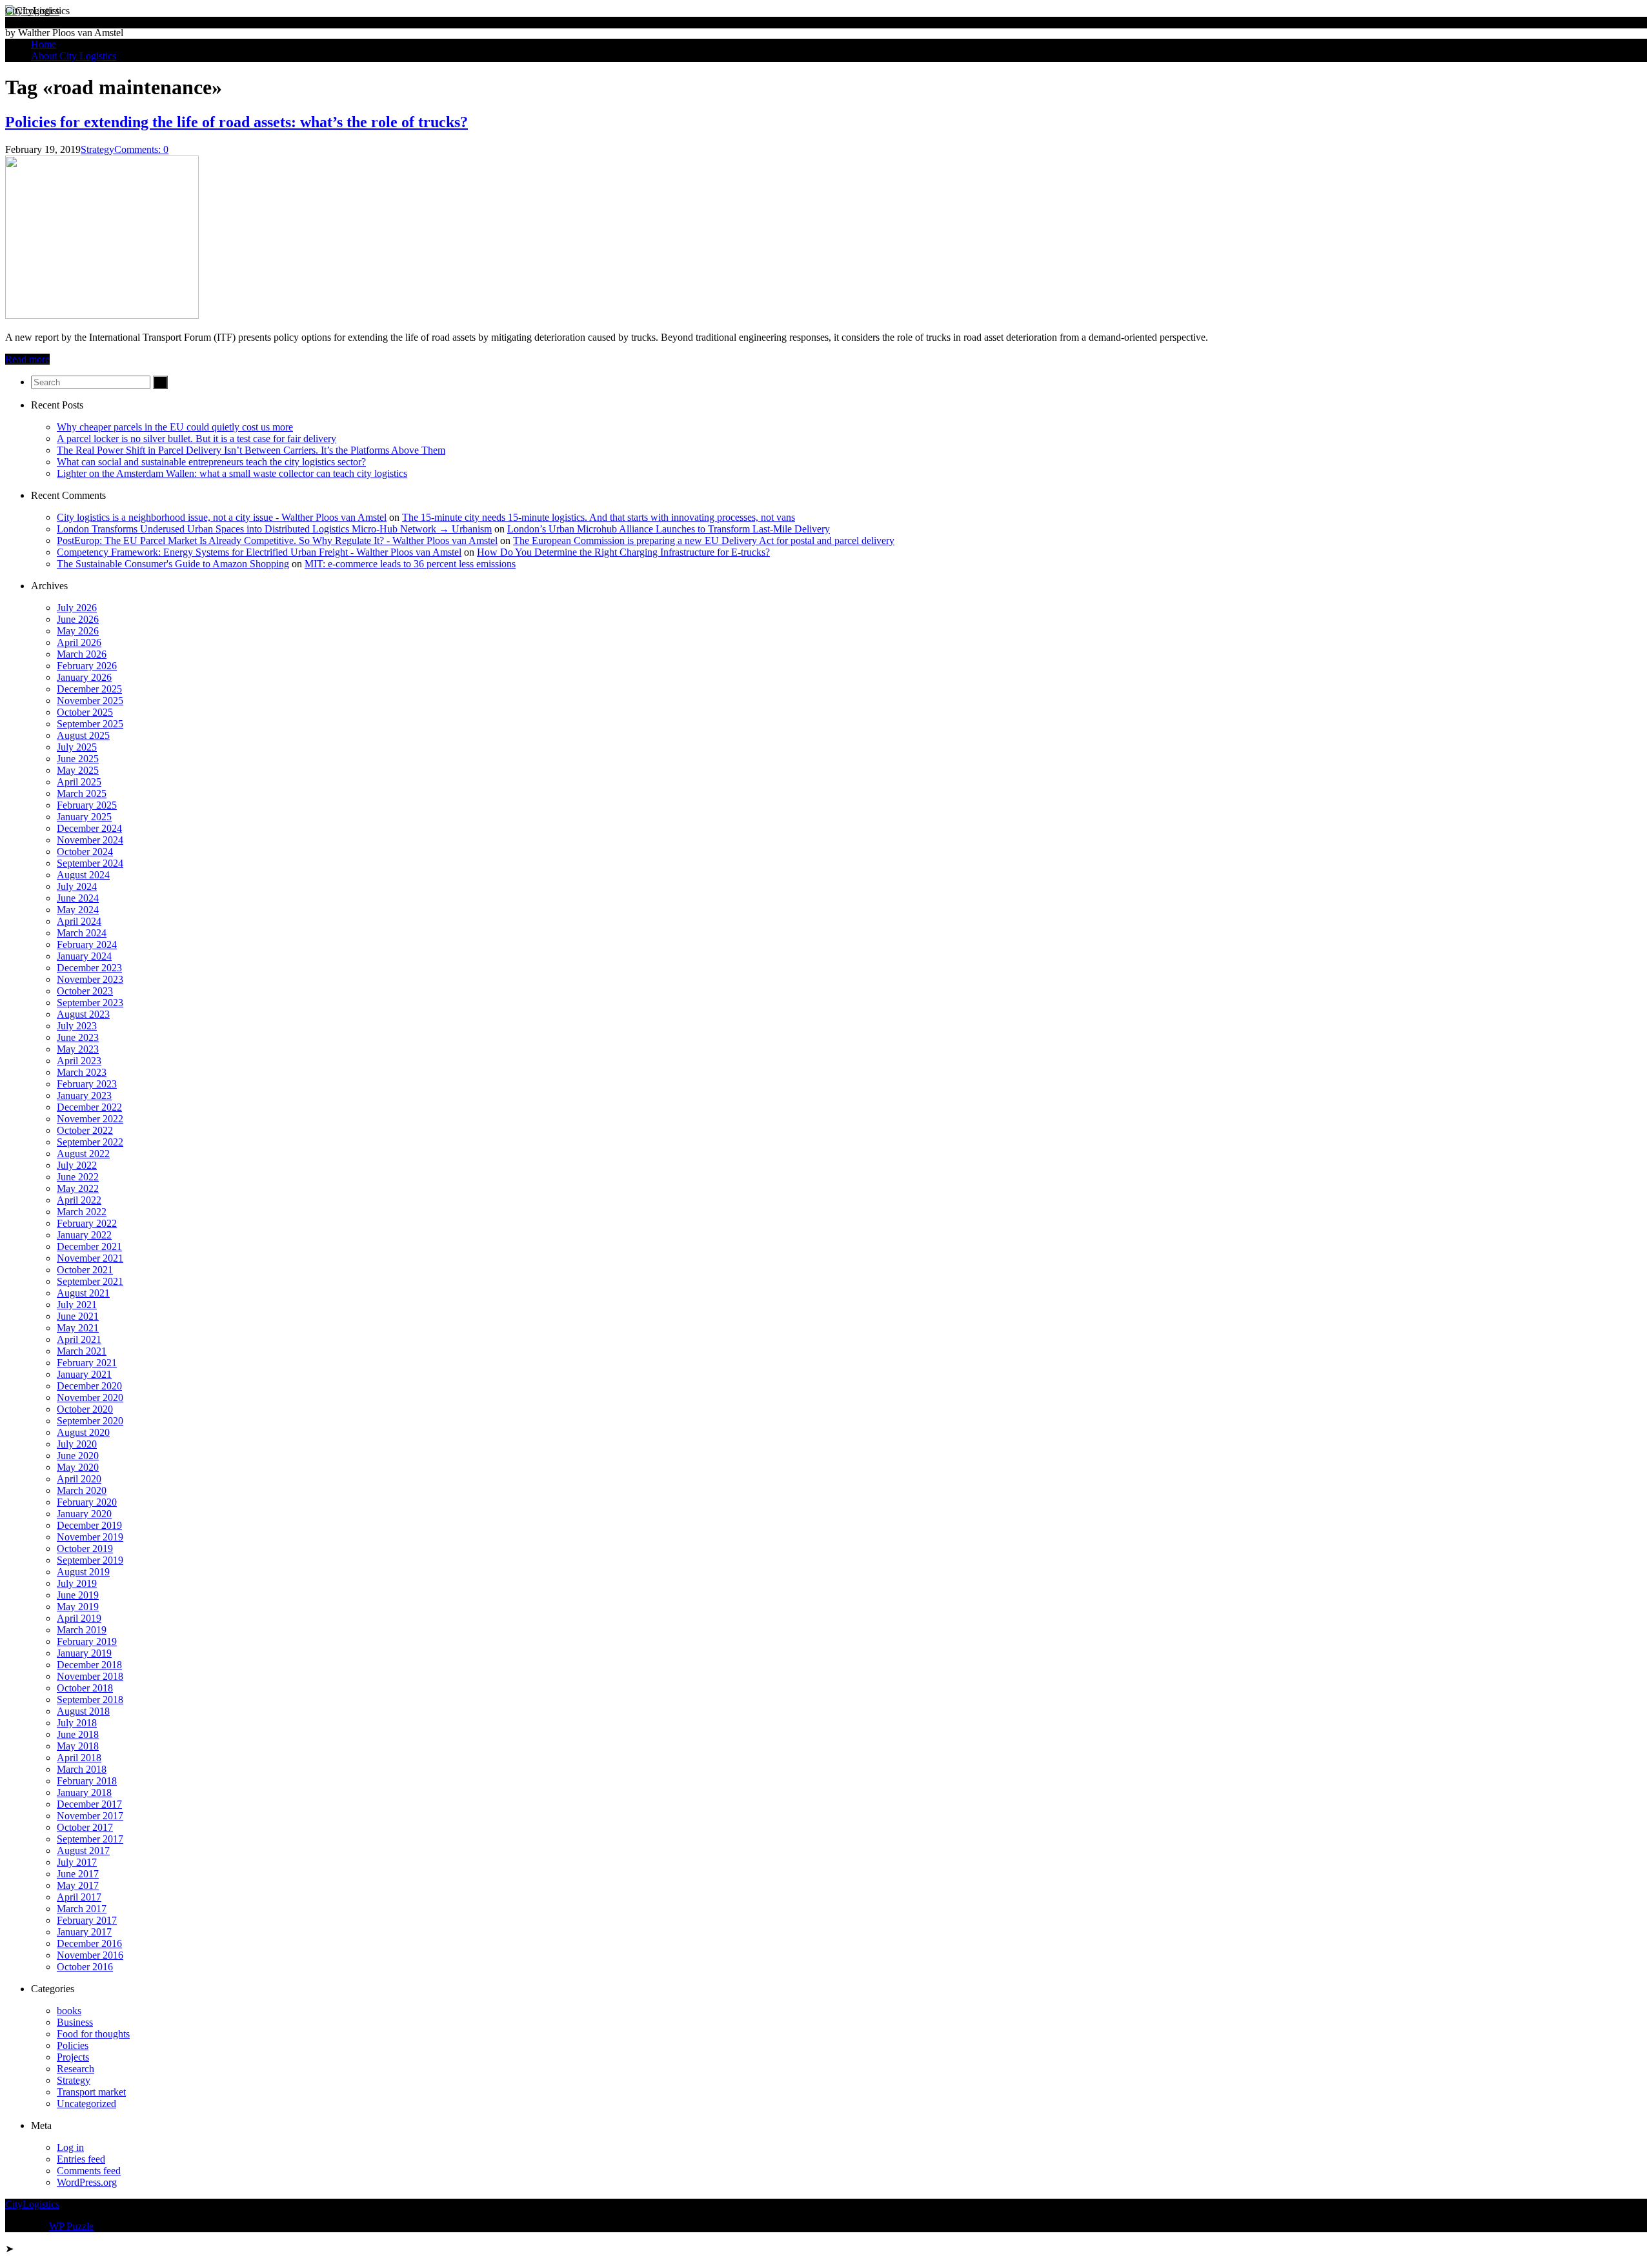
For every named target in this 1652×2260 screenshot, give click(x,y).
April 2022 (79, 1200)
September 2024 (90, 863)
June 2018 (78, 1734)
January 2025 (84, 817)
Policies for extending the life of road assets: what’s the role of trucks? (237, 122)
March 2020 (82, 1490)
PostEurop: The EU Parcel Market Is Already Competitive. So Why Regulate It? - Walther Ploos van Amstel (277, 540)
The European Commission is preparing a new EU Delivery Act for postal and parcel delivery (704, 540)
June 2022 (78, 1177)
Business (75, 2022)
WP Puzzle (71, 2226)
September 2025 (90, 724)
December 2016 (89, 1943)
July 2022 (77, 1165)
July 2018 (77, 1723)
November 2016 (90, 1955)
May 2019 (78, 1607)
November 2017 (90, 1816)
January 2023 (84, 1095)
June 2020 (78, 1456)
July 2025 (77, 747)
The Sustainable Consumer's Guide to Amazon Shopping (173, 564)
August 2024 (83, 875)
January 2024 (84, 956)
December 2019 (89, 1525)
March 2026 (82, 654)
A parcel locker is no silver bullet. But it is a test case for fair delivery (196, 439)
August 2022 (83, 1154)
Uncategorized (86, 2104)
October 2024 (85, 852)
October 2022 (85, 1130)
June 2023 (78, 1037)
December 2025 (89, 689)
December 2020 (89, 1386)
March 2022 (82, 1212)
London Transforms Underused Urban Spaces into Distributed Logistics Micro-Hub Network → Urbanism (274, 529)
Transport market (91, 2092)
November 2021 (90, 1258)
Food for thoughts (93, 2034)
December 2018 (89, 1665)
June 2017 (78, 1874)
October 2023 (85, 991)
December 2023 (89, 968)
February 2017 (87, 1920)
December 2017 (89, 1804)
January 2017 (84, 1932)
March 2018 (82, 1769)
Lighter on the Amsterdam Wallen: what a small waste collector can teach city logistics (232, 473)
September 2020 (90, 1421)
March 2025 (82, 793)
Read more (27, 359)
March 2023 (82, 1072)
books (69, 2011)
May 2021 (78, 1328)
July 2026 (77, 608)
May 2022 (78, 1188)
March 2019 (82, 1630)
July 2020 (77, 1444)
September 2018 (90, 1700)
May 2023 (78, 1049)
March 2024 (82, 933)
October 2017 (85, 1827)
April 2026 (79, 642)
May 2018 (78, 1746)
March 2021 (82, 1351)
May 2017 (78, 1885)
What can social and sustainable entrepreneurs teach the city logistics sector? (211, 462)
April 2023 (79, 1061)
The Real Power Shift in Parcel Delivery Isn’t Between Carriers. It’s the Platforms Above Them (251, 450)
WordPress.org (87, 2182)
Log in (70, 2147)
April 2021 (79, 1339)
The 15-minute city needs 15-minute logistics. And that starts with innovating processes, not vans (599, 517)
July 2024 (77, 886)
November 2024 (90, 840)
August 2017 (83, 1851)
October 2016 (85, 1967)
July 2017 (77, 1862)
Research (76, 2069)
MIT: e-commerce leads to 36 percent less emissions (410, 564)
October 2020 (85, 1409)
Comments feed (89, 2171)
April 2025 (79, 782)
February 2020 (87, 1502)
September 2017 (90, 1839)
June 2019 (78, 1595)
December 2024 (89, 828)
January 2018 (84, 1792)
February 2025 (87, 805)
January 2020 (84, 1514)
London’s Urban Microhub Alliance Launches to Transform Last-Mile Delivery (669, 529)
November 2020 (90, 1397)
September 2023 (90, 1003)
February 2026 (87, 666)
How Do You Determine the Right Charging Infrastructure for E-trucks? (623, 552)
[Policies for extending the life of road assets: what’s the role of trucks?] (102, 315)
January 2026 (84, 677)
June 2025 (78, 759)
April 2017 (79, 1897)
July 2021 (77, 1305)
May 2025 (78, 770)
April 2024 (79, 921)
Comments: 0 (141, 149)
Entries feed (81, 2159)
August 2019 (83, 1572)
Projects (73, 2057)
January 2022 (84, 1235)
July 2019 (77, 1583)
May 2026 (78, 631)
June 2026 (78, 619)
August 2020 (83, 1432)
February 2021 (87, 1363)
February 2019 (87, 1641)
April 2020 (79, 1479)
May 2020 (78, 1467)
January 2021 (84, 1374)
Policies (73, 2045)
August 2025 (83, 735)
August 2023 (83, 1014)
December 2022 (89, 1107)
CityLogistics (32, 11)
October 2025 (85, 712)
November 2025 (90, 701)
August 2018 (83, 1711)
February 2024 (87, 944)
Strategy (97, 149)
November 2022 (90, 1119)
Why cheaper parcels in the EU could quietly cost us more (175, 427)
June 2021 (78, 1316)
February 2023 (87, 1084)
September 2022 (90, 1142)
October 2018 (85, 1688)
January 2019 (84, 1653)
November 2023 (90, 979)
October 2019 (85, 1549)
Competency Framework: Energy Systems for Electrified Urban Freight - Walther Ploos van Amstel (259, 552)
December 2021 (89, 1246)
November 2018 (90, 1676)
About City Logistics (74, 56)
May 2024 (78, 910)
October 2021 (85, 1270)
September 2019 (90, 1560)
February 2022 (87, 1223)
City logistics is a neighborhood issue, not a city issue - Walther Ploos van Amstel (222, 517)
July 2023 (77, 1026)
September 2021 (90, 1281)
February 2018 (87, 1781)
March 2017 (82, 1909)
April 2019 (79, 1618)
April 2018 (79, 1758)
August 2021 (83, 1293)
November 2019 (90, 1537)
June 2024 (78, 898)
